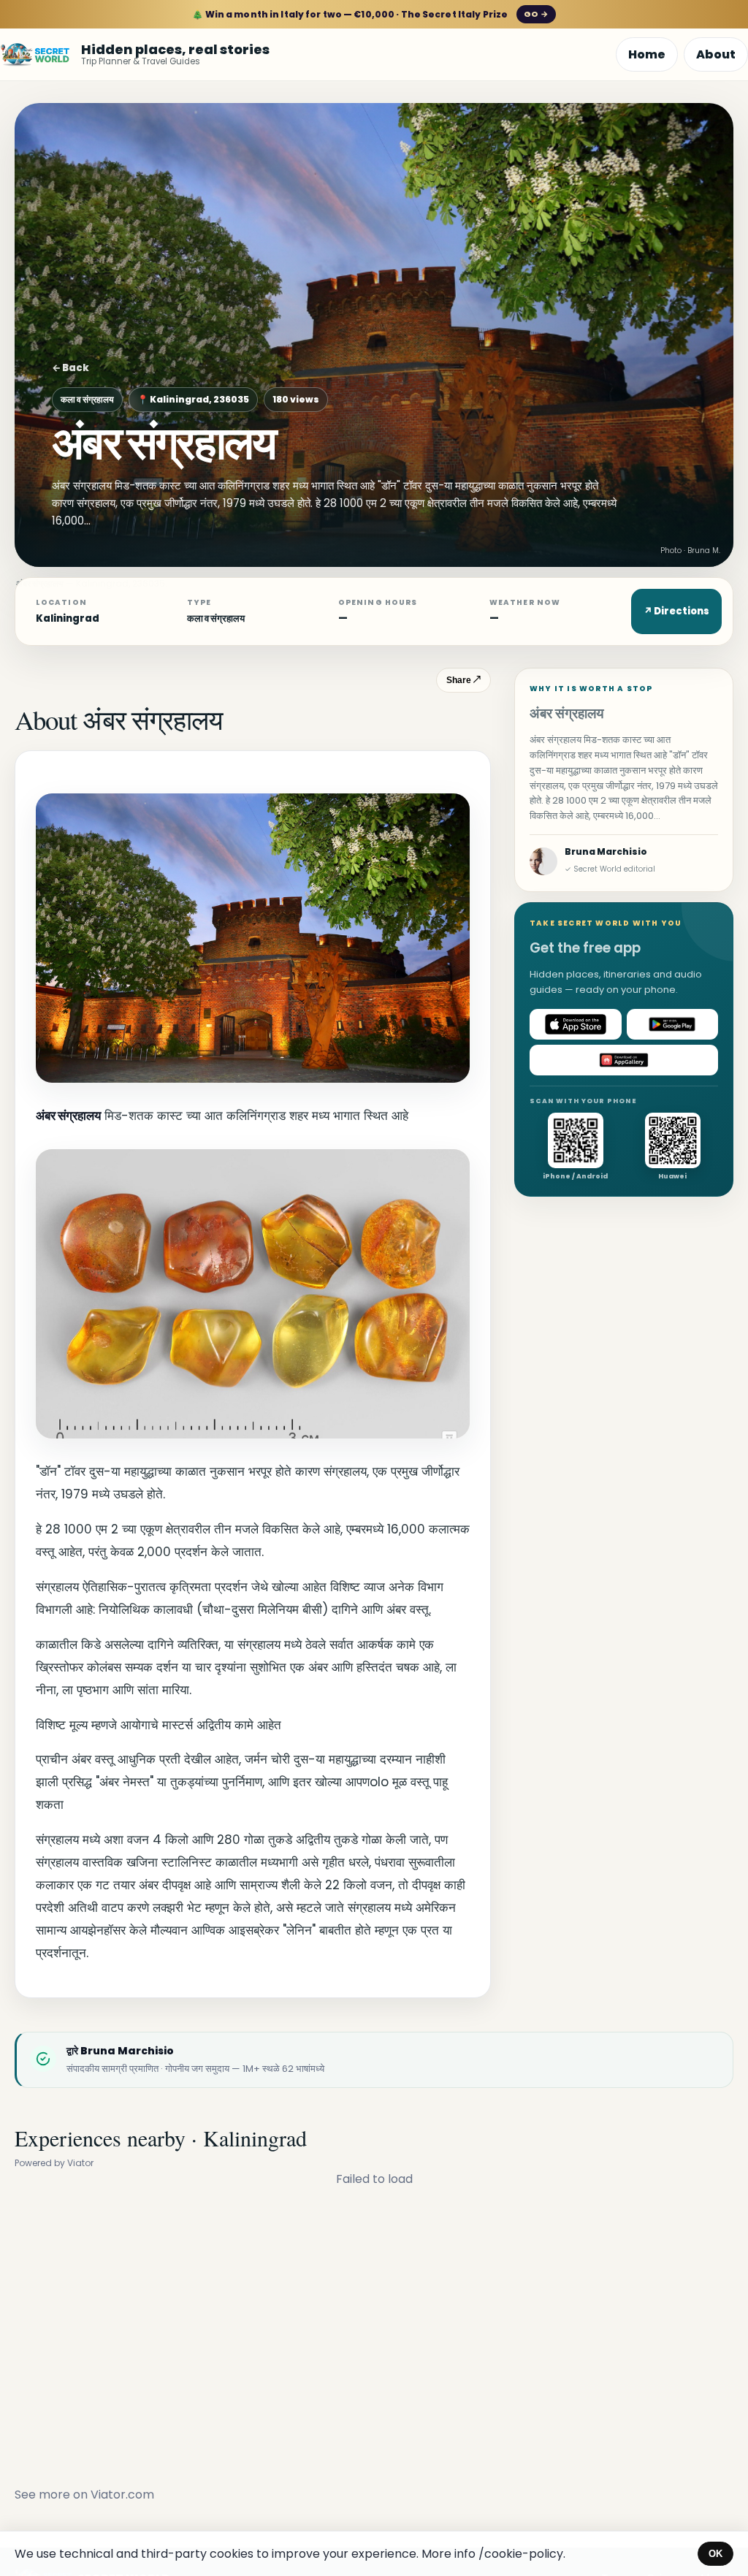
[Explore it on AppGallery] (624, 1060)
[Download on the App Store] (576, 1024)
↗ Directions (676, 611)
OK (715, 2554)
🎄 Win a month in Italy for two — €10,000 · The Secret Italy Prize (370, 14)
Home (647, 54)
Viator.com (122, 2495)
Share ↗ (463, 680)
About (716, 54)
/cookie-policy (521, 2554)
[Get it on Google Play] (673, 1024)
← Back (70, 368)
